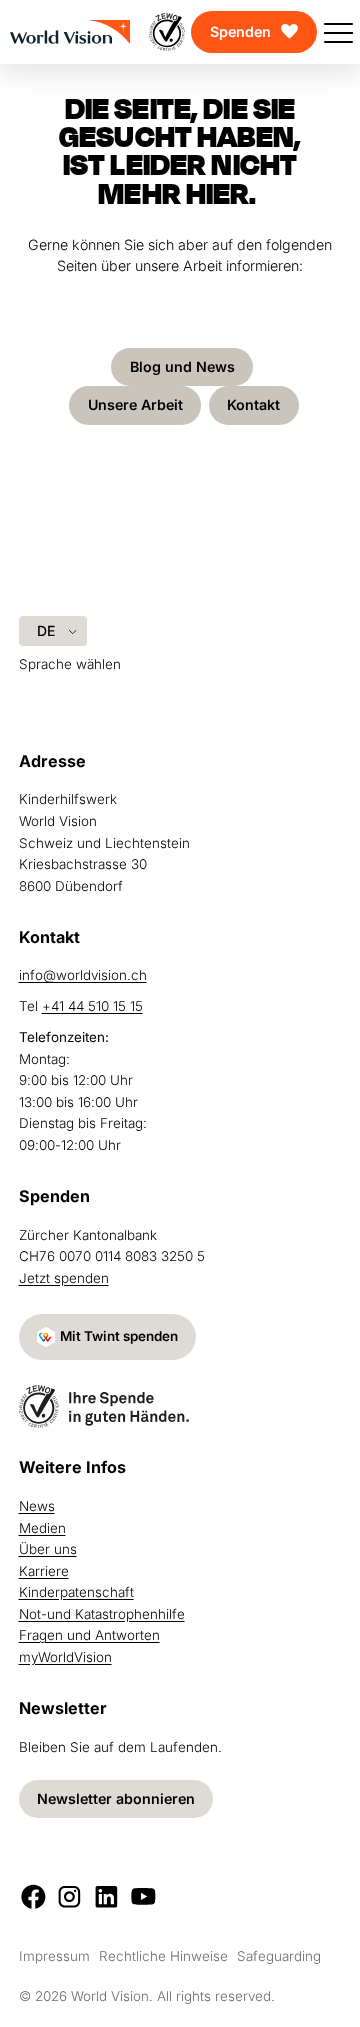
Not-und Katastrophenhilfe (102, 1614)
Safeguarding (279, 1956)
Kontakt (253, 404)
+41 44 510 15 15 (92, 1006)
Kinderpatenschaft (76, 1592)
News (37, 1506)
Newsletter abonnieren (116, 1798)
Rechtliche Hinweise (163, 1956)
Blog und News (182, 366)
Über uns (48, 1549)
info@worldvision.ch (83, 975)
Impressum (54, 1956)
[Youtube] (143, 1896)
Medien (42, 1528)
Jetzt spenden (64, 1278)
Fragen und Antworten (89, 1635)
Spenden (240, 31)
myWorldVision (65, 1657)
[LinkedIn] (106, 1896)
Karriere (44, 1571)
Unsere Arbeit (135, 404)
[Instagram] (69, 1896)
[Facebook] (33, 1896)
